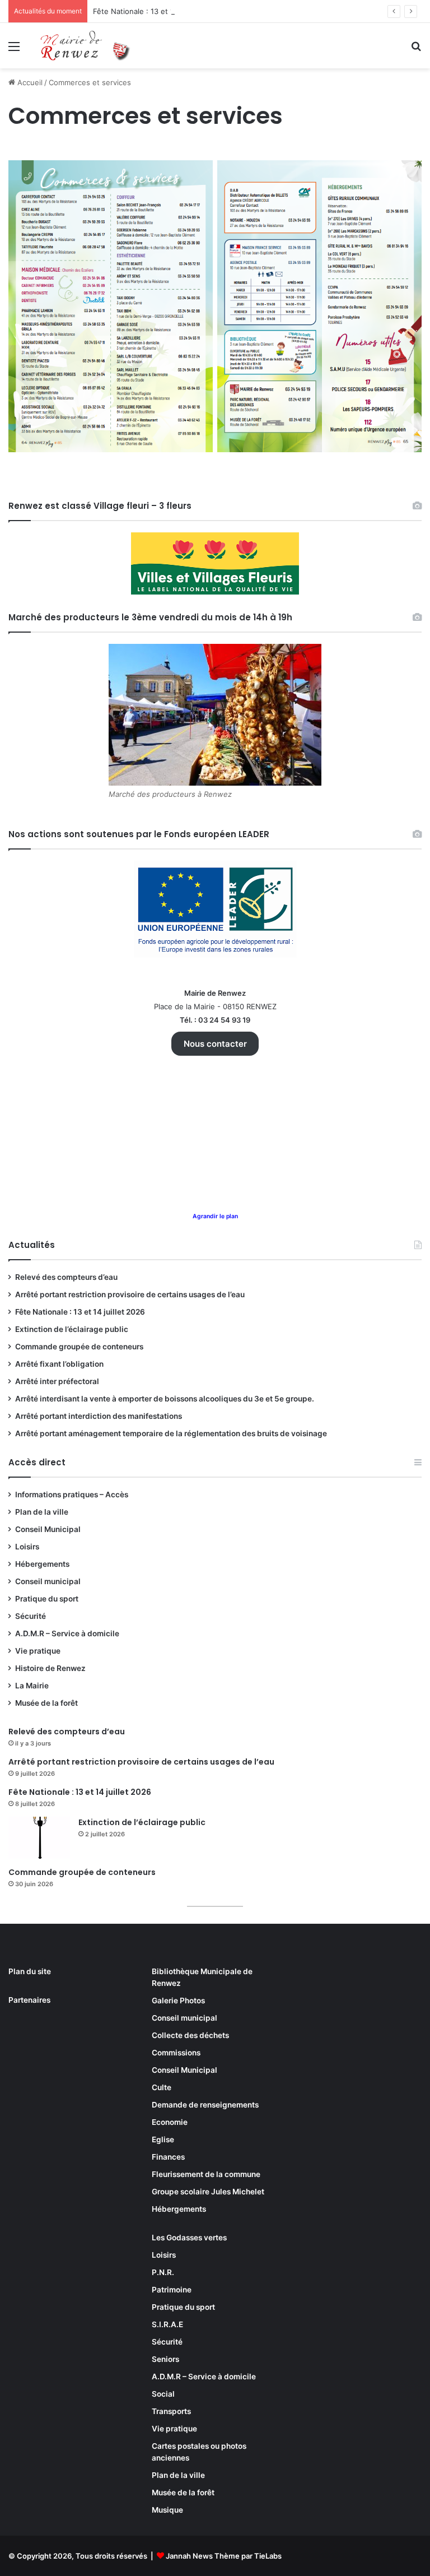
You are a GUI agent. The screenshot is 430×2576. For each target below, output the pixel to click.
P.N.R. (163, 2272)
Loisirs (27, 1547)
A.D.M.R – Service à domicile (67, 1633)
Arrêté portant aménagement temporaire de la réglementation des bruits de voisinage (171, 1433)
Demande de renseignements (205, 2105)
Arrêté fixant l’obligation (59, 1364)
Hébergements (42, 1564)
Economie (170, 2122)
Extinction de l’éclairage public (72, 1329)
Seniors (165, 2359)
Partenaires (29, 2000)
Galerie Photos (178, 2001)
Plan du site (30, 1971)
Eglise (163, 2139)
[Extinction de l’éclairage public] (39, 1838)
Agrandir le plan (215, 1216)
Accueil (29, 82)
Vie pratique (38, 1651)
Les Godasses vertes (189, 2238)
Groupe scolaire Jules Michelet (208, 2192)
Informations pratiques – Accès (72, 1494)
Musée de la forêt (46, 1703)
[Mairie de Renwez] (87, 46)
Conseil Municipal (48, 1529)
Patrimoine (172, 2290)
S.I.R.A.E (167, 2324)
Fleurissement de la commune (206, 2174)
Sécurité (31, 1616)
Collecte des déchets (190, 2035)
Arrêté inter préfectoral (57, 1381)
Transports (171, 2411)
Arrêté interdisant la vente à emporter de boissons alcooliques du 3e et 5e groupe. (165, 1399)
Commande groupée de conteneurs (79, 1347)
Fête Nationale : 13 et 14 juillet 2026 (156, 11)
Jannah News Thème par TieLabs (224, 2556)
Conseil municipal (48, 1581)
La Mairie (32, 1686)
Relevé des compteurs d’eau (66, 1277)
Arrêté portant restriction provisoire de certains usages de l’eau (130, 1294)
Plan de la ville (42, 1512)
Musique (167, 2510)
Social (163, 2394)
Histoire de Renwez (50, 1668)
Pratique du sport (47, 1599)
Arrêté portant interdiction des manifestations (99, 1416)
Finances (168, 2157)
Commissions (176, 2053)
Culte (162, 2087)
